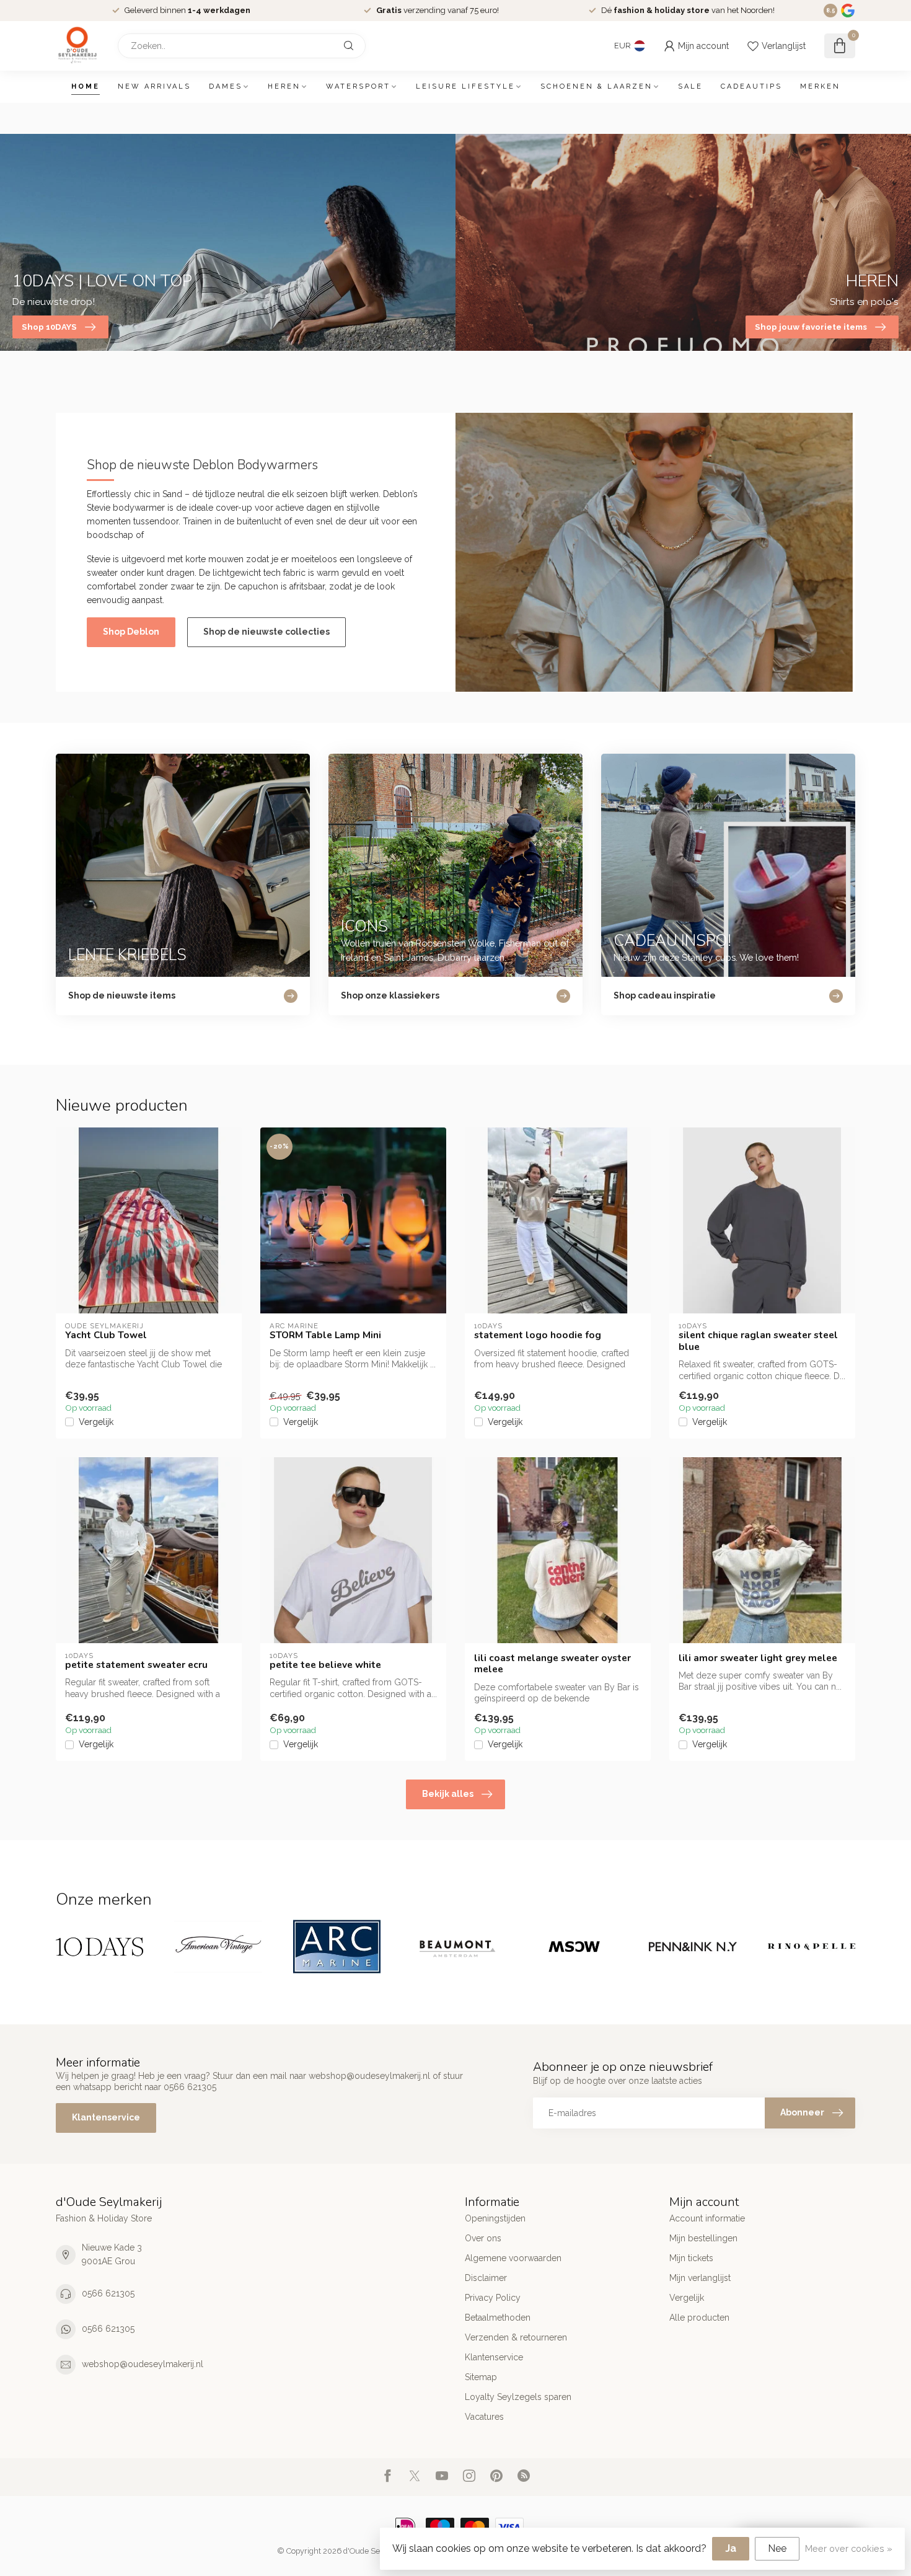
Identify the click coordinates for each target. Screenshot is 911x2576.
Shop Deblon (131, 632)
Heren (284, 86)
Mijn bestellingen (703, 2238)
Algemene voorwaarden (513, 2258)
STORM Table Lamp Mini (325, 1335)
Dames (226, 86)
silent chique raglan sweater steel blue (758, 1341)
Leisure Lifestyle (465, 86)
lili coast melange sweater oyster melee (552, 1664)
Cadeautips (751, 86)
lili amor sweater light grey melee (758, 1658)
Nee (777, 2548)
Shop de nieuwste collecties (266, 632)
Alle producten (699, 2318)
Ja (731, 2548)
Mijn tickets (691, 2258)
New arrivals (154, 86)
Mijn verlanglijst (700, 2278)
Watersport (358, 86)
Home (86, 86)
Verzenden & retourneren (516, 2337)
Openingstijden (495, 2218)
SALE (690, 86)
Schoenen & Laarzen (596, 86)
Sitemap (481, 2377)
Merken (820, 86)
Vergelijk (96, 1422)
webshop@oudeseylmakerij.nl (143, 2364)
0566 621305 (108, 2293)
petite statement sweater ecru (136, 1665)
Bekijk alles (448, 1794)
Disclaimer (486, 2278)
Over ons (483, 2238)
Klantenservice (106, 2117)
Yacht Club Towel (106, 1335)
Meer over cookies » (849, 2548)
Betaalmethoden (498, 2318)
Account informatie (707, 2218)
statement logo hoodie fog (538, 1335)
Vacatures (484, 2417)
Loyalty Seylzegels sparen (518, 2397)
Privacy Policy (493, 2298)
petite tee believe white (325, 1665)
